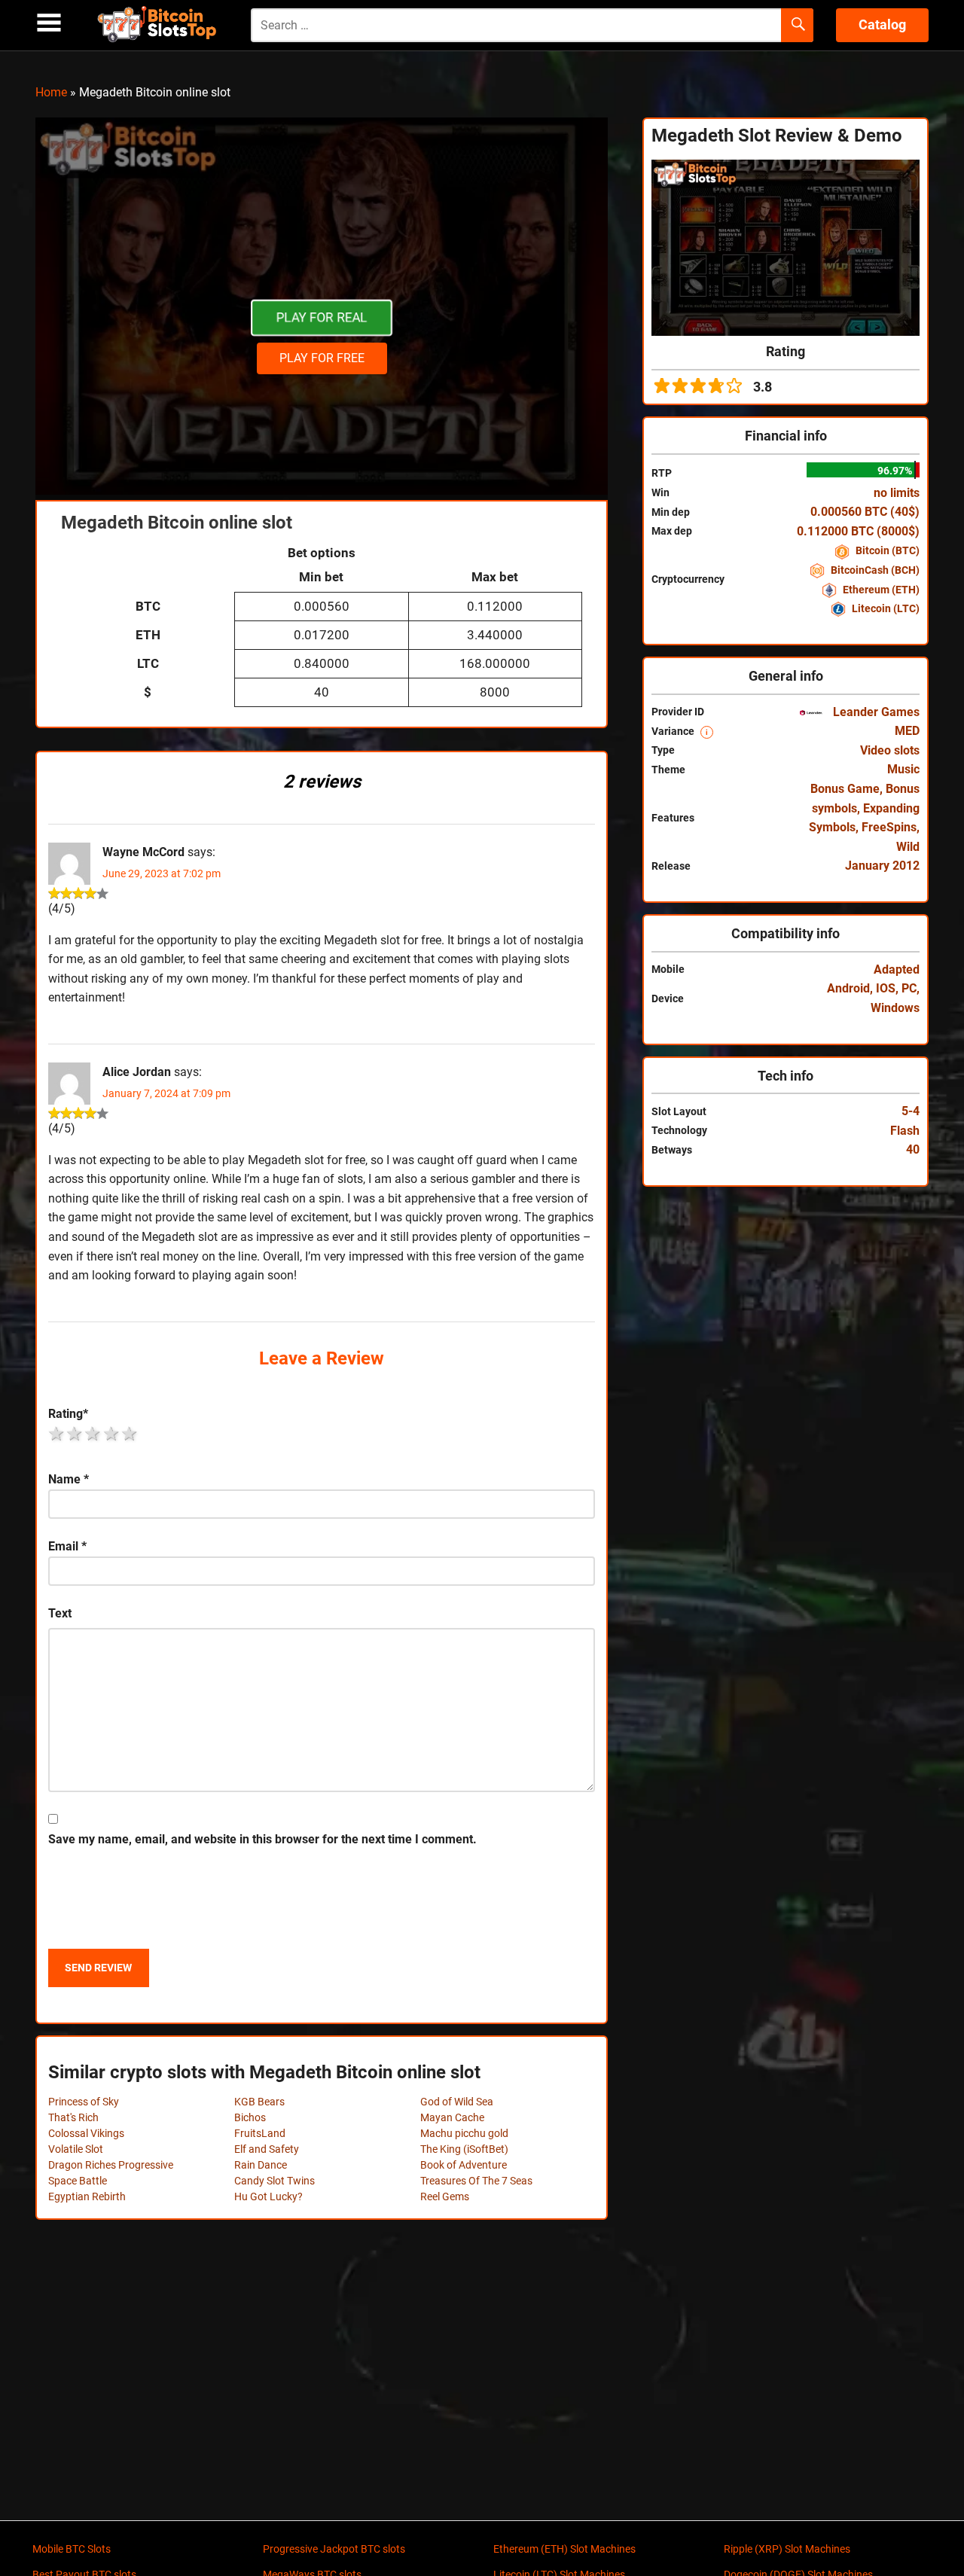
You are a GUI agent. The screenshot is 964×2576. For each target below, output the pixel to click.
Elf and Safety (267, 2149)
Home (51, 92)
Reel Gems (445, 2196)
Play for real (322, 318)
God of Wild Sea (457, 2102)
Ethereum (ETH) (880, 590)
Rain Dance (261, 2165)
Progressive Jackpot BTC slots (334, 2549)
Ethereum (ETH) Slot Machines (564, 2549)
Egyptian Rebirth (87, 2196)
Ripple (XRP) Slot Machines (787, 2549)
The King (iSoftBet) (464, 2149)
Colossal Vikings (86, 2133)
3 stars (93, 1434)
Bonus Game (845, 789)
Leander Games (875, 712)
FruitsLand (260, 2133)
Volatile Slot (76, 2149)
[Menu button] (49, 23)
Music (903, 769)
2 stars (75, 1434)
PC (909, 988)
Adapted (897, 969)
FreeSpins (889, 827)
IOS (886, 988)
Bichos (250, 2117)
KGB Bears (259, 2102)
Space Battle (78, 2181)
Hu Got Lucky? (268, 2196)
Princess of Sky (84, 2102)
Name (69, 1479)
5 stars (130, 1434)
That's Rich (73, 2117)
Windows (895, 1008)
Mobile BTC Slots (72, 2549)
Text (60, 1613)
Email (67, 1546)
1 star (57, 1434)
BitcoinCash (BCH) (874, 570)
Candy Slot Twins (275, 2181)
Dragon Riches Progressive (111, 2165)
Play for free (322, 358)
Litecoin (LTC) (885, 608)
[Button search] (797, 26)
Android (848, 988)
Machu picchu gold (464, 2133)
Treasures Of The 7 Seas (476, 2181)
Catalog (882, 24)
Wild (908, 847)
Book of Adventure (464, 2165)
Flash (905, 1131)
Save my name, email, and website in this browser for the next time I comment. (262, 1839)
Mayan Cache (452, 2117)
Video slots (890, 750)
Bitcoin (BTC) (886, 550)
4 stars (112, 1434)
